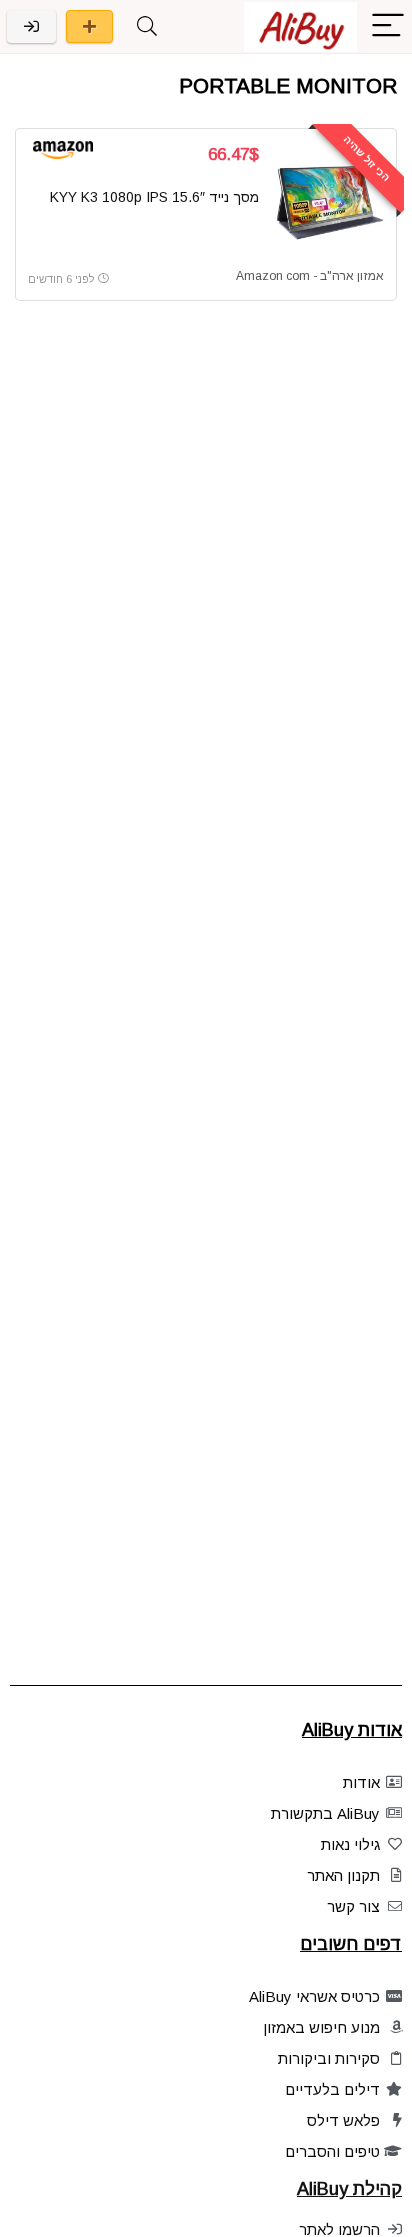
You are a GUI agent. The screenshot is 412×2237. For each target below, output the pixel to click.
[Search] (147, 26)
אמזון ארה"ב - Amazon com (310, 276)
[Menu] (388, 26)
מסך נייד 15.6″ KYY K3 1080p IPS (154, 197)
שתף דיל (89, 26)
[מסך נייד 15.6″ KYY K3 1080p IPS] (329, 201)
